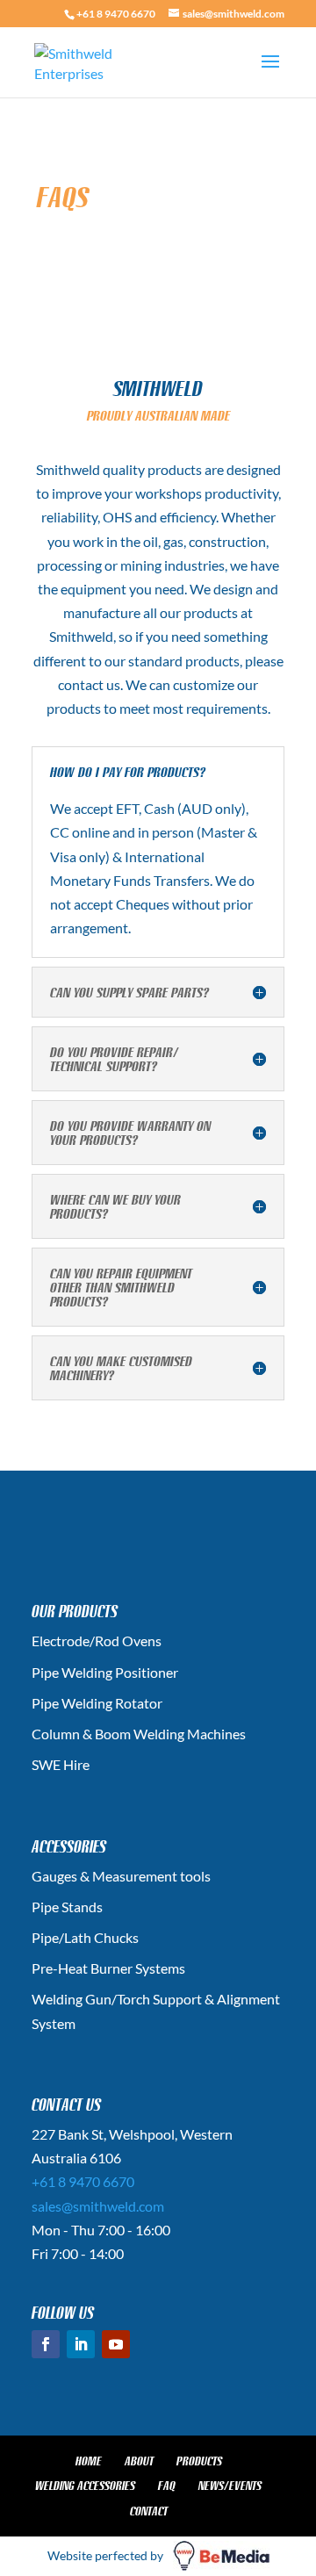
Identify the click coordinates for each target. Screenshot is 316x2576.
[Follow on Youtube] (116, 2344)
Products (199, 2461)
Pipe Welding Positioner (105, 1672)
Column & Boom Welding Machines (139, 1734)
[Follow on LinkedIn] (81, 2344)
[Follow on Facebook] (46, 2344)
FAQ (167, 2486)
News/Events (230, 2486)
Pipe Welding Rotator (97, 1703)
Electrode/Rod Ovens (97, 1641)
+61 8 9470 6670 (116, 14)
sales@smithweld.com (98, 2206)
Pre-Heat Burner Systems (108, 1968)
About (139, 2461)
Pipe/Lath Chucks (85, 1937)
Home (89, 2461)
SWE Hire (61, 1764)
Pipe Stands (67, 1907)
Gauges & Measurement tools (121, 1876)
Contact (149, 2511)
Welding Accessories (85, 2486)
